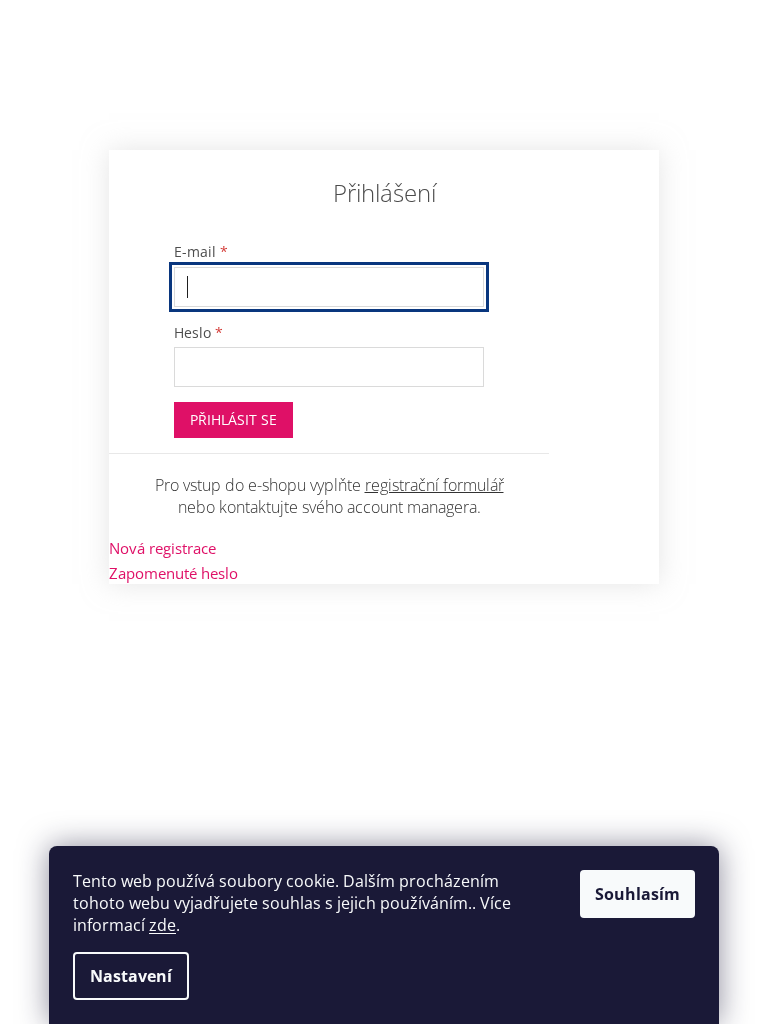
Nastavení (131, 976)
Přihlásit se (233, 419)
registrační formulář (434, 485)
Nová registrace (162, 548)
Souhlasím (637, 894)
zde (162, 925)
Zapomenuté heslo (173, 573)
